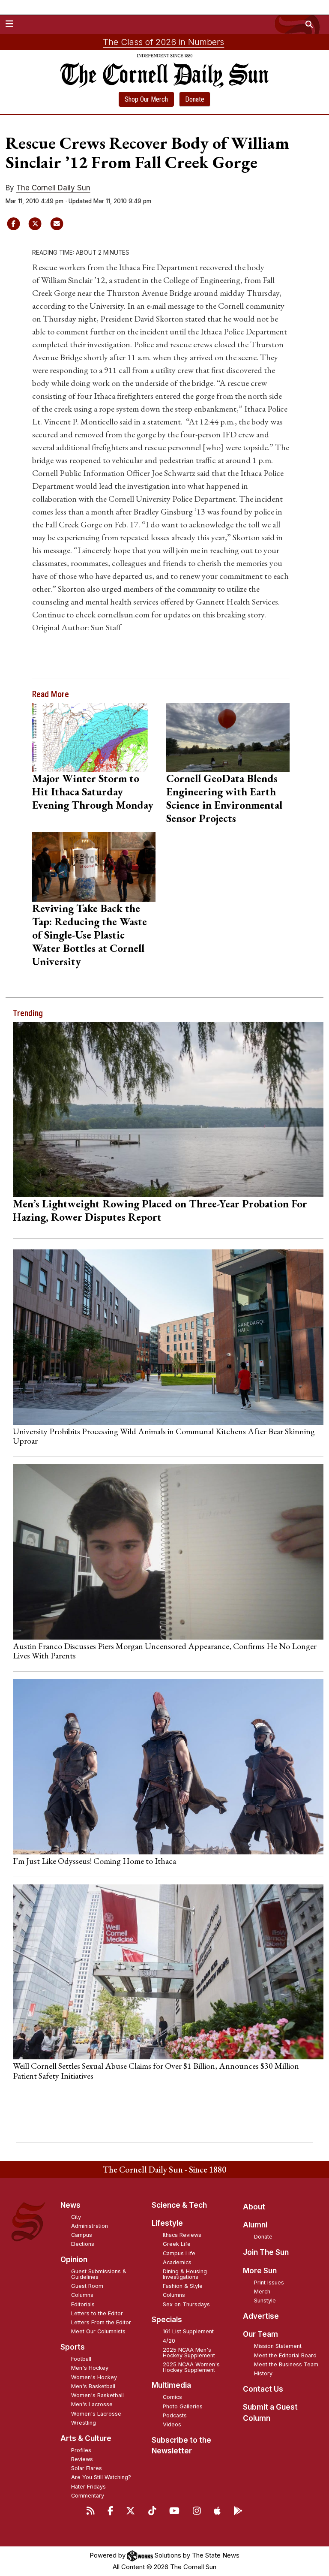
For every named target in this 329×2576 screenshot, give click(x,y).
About (254, 2207)
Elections (83, 2244)
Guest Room (87, 2286)
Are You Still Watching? (101, 2477)
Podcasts (175, 2415)
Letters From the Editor (101, 2322)
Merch (262, 2292)
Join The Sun (266, 2252)
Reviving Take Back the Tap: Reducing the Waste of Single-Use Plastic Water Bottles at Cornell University (90, 935)
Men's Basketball (93, 2386)
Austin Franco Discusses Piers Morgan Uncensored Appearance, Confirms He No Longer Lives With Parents (165, 1651)
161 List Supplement (188, 2331)
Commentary (88, 2496)
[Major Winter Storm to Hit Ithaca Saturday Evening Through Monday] (94, 737)
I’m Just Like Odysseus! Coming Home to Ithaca (94, 1861)
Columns (82, 2295)
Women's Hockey (94, 2377)
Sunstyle (265, 2301)
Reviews (82, 2459)
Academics (177, 2262)
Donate (195, 99)
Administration (90, 2226)
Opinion (74, 2260)
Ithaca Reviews (182, 2235)
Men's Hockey (90, 2368)
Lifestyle (167, 2223)
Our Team (260, 2334)
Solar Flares (87, 2468)
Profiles (81, 2450)
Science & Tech (179, 2205)
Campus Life (179, 2253)
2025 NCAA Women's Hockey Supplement (191, 2367)
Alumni (255, 2225)
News (70, 2205)
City (76, 2217)
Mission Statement (278, 2346)
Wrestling (84, 2423)
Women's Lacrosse (96, 2414)
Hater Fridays (88, 2487)
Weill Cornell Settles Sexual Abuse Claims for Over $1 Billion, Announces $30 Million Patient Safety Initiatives (156, 2070)
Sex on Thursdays (186, 2304)
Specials (167, 2320)
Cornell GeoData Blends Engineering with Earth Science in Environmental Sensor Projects (224, 798)
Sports (73, 2347)
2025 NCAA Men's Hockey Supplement (189, 2353)
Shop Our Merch (146, 99)
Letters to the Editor (97, 2313)
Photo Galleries (183, 2406)
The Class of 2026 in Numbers (163, 42)
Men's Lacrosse (92, 2404)
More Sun (260, 2271)
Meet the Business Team (286, 2364)
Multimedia (171, 2385)
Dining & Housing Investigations (185, 2274)
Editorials (83, 2304)
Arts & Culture (86, 2438)
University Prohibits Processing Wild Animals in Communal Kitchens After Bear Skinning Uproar (164, 1436)
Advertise (261, 2316)
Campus (82, 2235)
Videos (172, 2424)
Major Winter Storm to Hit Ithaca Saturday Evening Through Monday (93, 791)
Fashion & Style (183, 2286)
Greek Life (177, 2244)
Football (81, 2359)
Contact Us (263, 2389)
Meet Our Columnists (98, 2331)
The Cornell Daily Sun (53, 188)
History (263, 2373)
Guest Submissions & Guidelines (99, 2274)
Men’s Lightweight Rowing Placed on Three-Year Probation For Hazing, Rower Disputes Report (160, 1210)
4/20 (169, 2341)
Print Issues (269, 2283)
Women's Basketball (97, 2395)
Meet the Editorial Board (285, 2355)
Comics (172, 2397)
